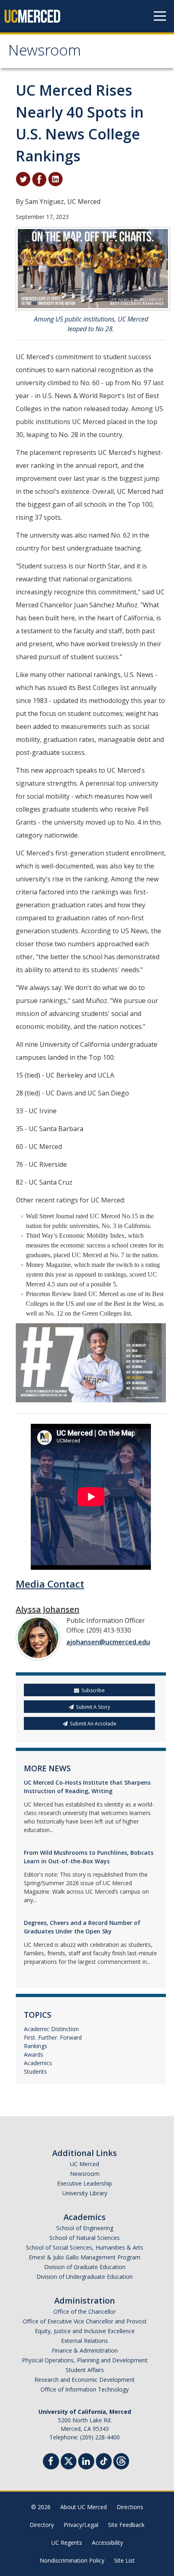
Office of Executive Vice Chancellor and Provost (85, 2321)
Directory (42, 2525)
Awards (34, 2054)
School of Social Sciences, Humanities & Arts (85, 2247)
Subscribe (93, 1690)
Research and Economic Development (85, 2380)
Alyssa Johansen (48, 1609)
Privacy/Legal (81, 2525)
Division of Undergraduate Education (85, 2277)
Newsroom (45, 52)
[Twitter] (69, 2460)
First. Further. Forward (53, 2037)
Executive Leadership (85, 2183)
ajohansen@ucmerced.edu (108, 1642)
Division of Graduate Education (85, 2267)
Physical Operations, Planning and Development (85, 2360)
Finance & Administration (85, 2350)
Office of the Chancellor (85, 2311)
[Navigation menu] (160, 16)
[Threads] (121, 2460)
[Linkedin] (86, 2462)
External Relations (85, 2341)
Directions (130, 2507)
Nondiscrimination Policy (72, 2560)
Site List (124, 2560)
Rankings (36, 2046)
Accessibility (107, 2543)
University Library (85, 2193)
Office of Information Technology (85, 2389)
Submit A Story (93, 1707)
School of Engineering (85, 2228)
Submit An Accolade (93, 1724)
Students (35, 2071)
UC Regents (67, 2543)
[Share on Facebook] (39, 178)
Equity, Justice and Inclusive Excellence (85, 2331)
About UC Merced (84, 2507)
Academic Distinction (51, 2029)
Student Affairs (85, 2370)
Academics (38, 2063)
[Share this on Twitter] (23, 178)
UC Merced (85, 2164)
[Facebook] (51, 2462)
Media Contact (50, 1584)
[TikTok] (104, 2460)
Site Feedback (126, 2525)
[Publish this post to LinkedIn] (55, 178)
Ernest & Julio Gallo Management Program (85, 2257)
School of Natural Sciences (85, 2238)
